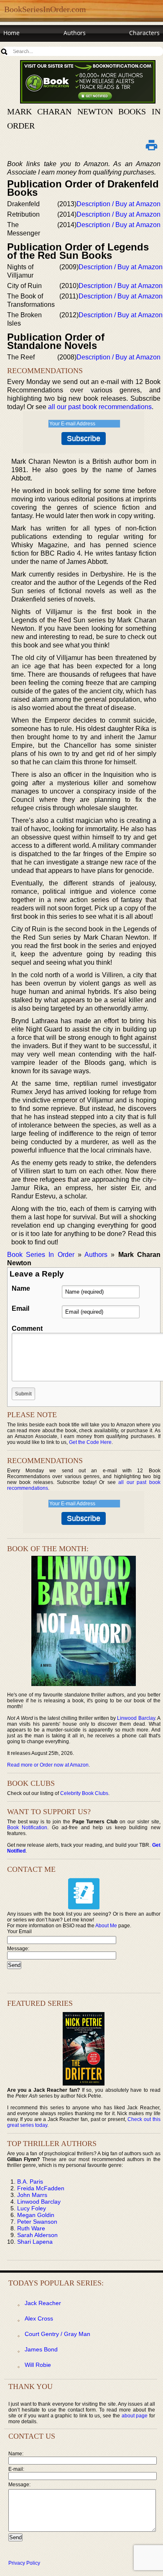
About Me (106, 1926)
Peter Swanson (37, 2222)
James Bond (41, 2349)
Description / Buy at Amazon (118, 204)
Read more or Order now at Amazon (48, 1765)
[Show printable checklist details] (152, 145)
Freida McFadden (41, 2188)
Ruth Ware (31, 2228)
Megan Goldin (36, 2215)
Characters (144, 33)
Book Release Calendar (35, 49)
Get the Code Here (90, 1442)
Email (20, 1308)
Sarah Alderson (37, 2235)
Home (11, 33)
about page (135, 2416)
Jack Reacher (43, 2303)
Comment (27, 1328)
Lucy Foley (32, 2208)
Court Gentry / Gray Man (57, 2334)
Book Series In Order (41, 1255)
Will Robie (38, 2365)
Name (21, 1288)
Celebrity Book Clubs (84, 1793)
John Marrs (32, 2195)
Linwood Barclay (136, 1718)
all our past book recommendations (100, 407)
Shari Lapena (35, 2242)
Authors (75, 33)
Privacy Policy (24, 2563)
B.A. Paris (30, 2182)
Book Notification (27, 1828)
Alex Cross (39, 2318)
